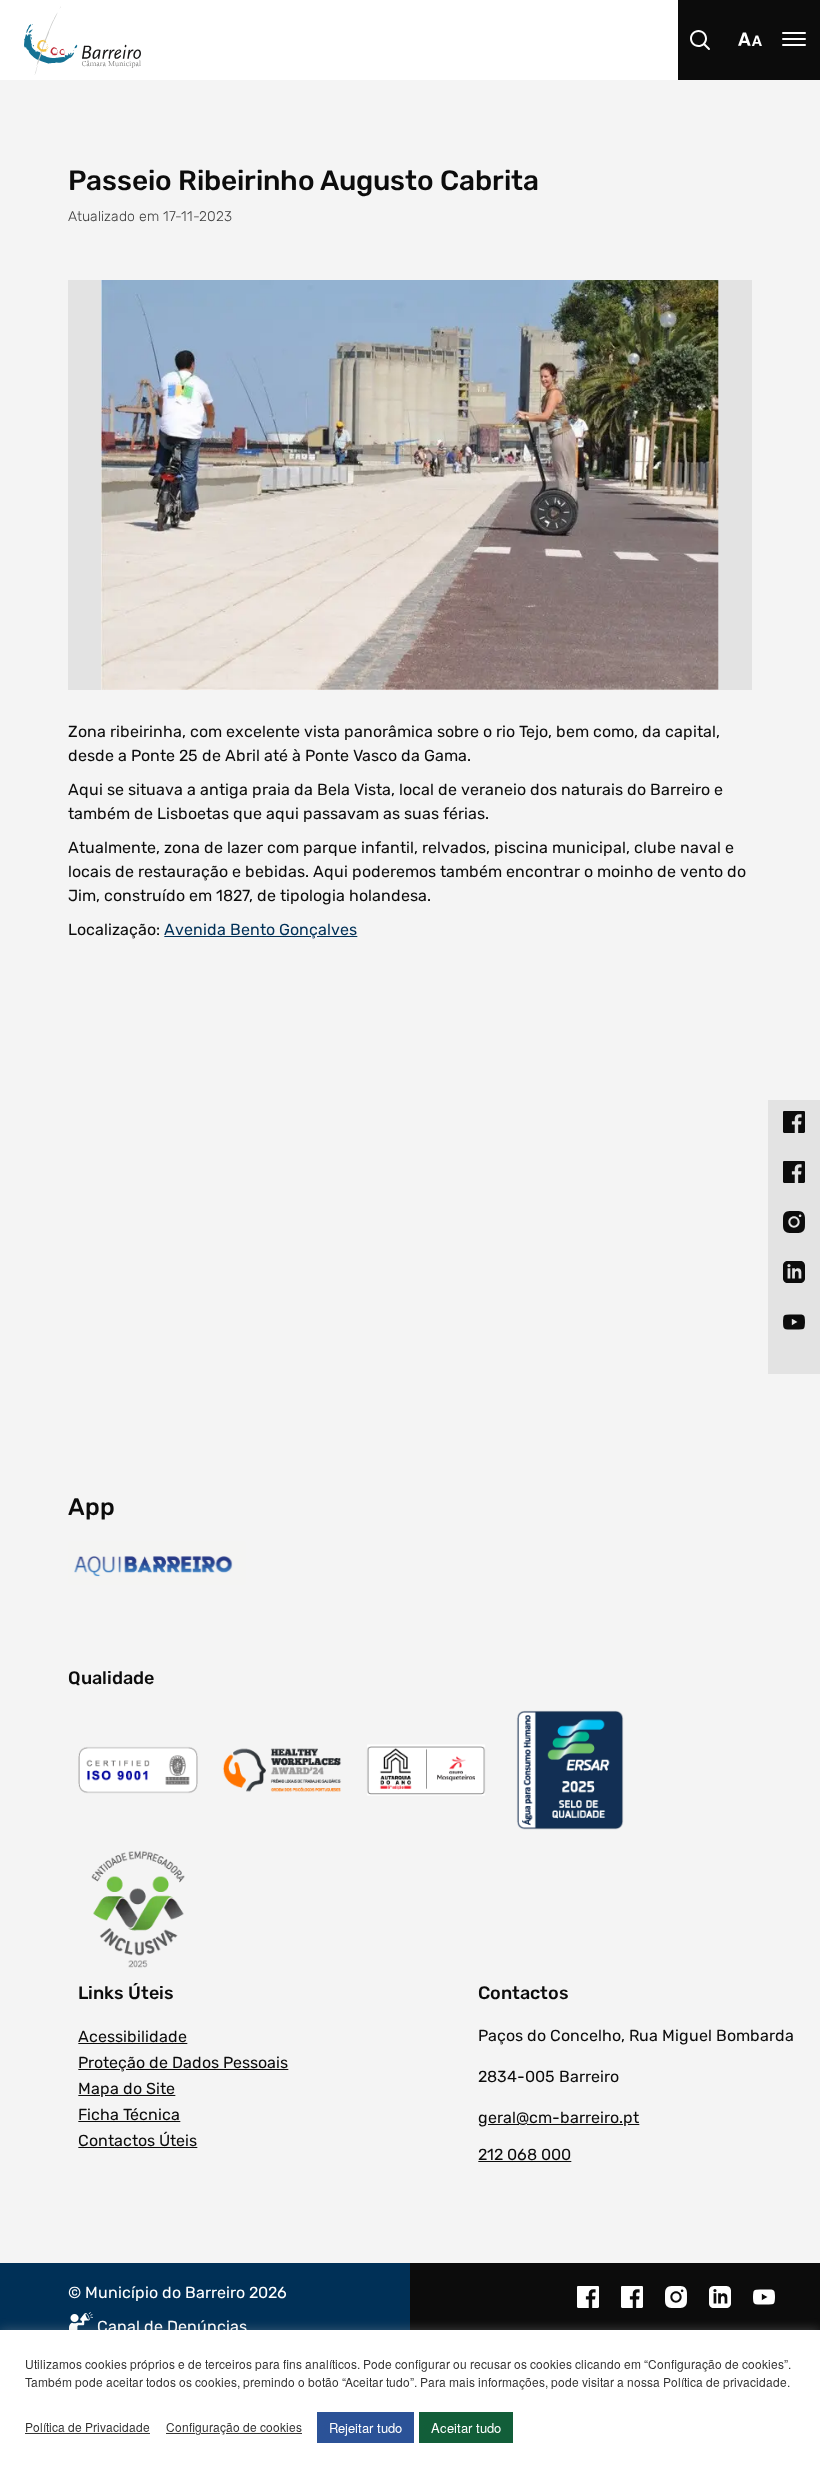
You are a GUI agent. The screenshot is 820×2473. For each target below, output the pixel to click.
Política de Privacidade (87, 2426)
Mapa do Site (126, 2088)
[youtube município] (764, 2307)
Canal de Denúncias (172, 2326)
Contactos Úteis (137, 2140)
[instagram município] (676, 2307)
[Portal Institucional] (422, 40)
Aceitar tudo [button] (466, 2427)
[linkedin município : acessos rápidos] (794, 1272)
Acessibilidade (132, 2036)
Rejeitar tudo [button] (365, 2427)
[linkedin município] (720, 2307)
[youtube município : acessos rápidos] (794, 1322)
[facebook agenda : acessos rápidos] (794, 1172)
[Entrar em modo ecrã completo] (409, 485)
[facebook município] (588, 2307)
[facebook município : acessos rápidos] (794, 1122)
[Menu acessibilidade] (750, 40)
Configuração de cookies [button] (234, 2426)
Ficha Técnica (129, 2114)
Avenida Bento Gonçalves (260, 929)
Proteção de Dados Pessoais (183, 2062)
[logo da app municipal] (157, 1566)
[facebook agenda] (632, 2307)
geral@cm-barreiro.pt (558, 2117)
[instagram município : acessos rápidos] (794, 1222)
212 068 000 (524, 2154)
